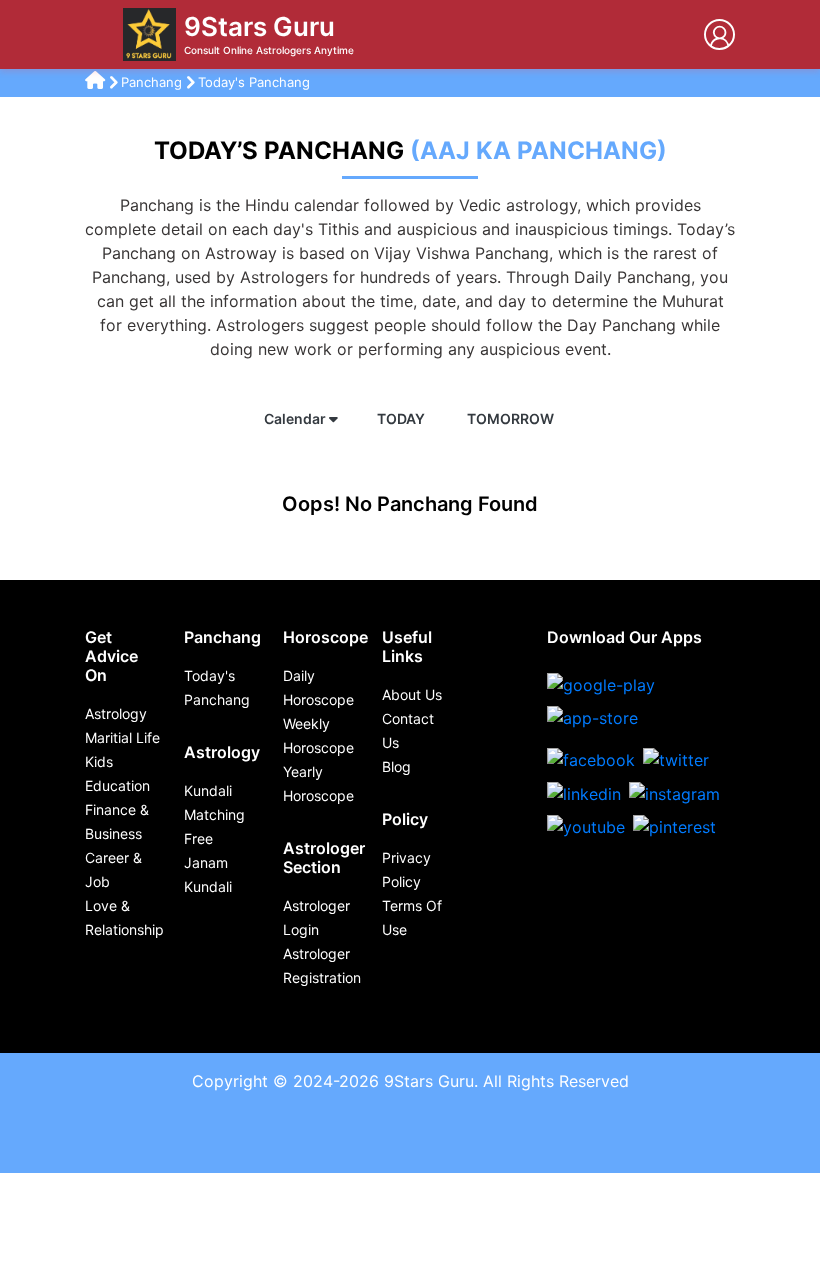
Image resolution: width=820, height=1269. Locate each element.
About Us (412, 694)
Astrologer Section (324, 857)
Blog (396, 766)
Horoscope (325, 637)
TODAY (402, 418)
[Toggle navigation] (100, 35)
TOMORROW (512, 418)
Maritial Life (122, 737)
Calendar (296, 418)
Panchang (153, 82)
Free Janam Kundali (208, 862)
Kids (99, 761)
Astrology (116, 713)
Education (117, 785)
